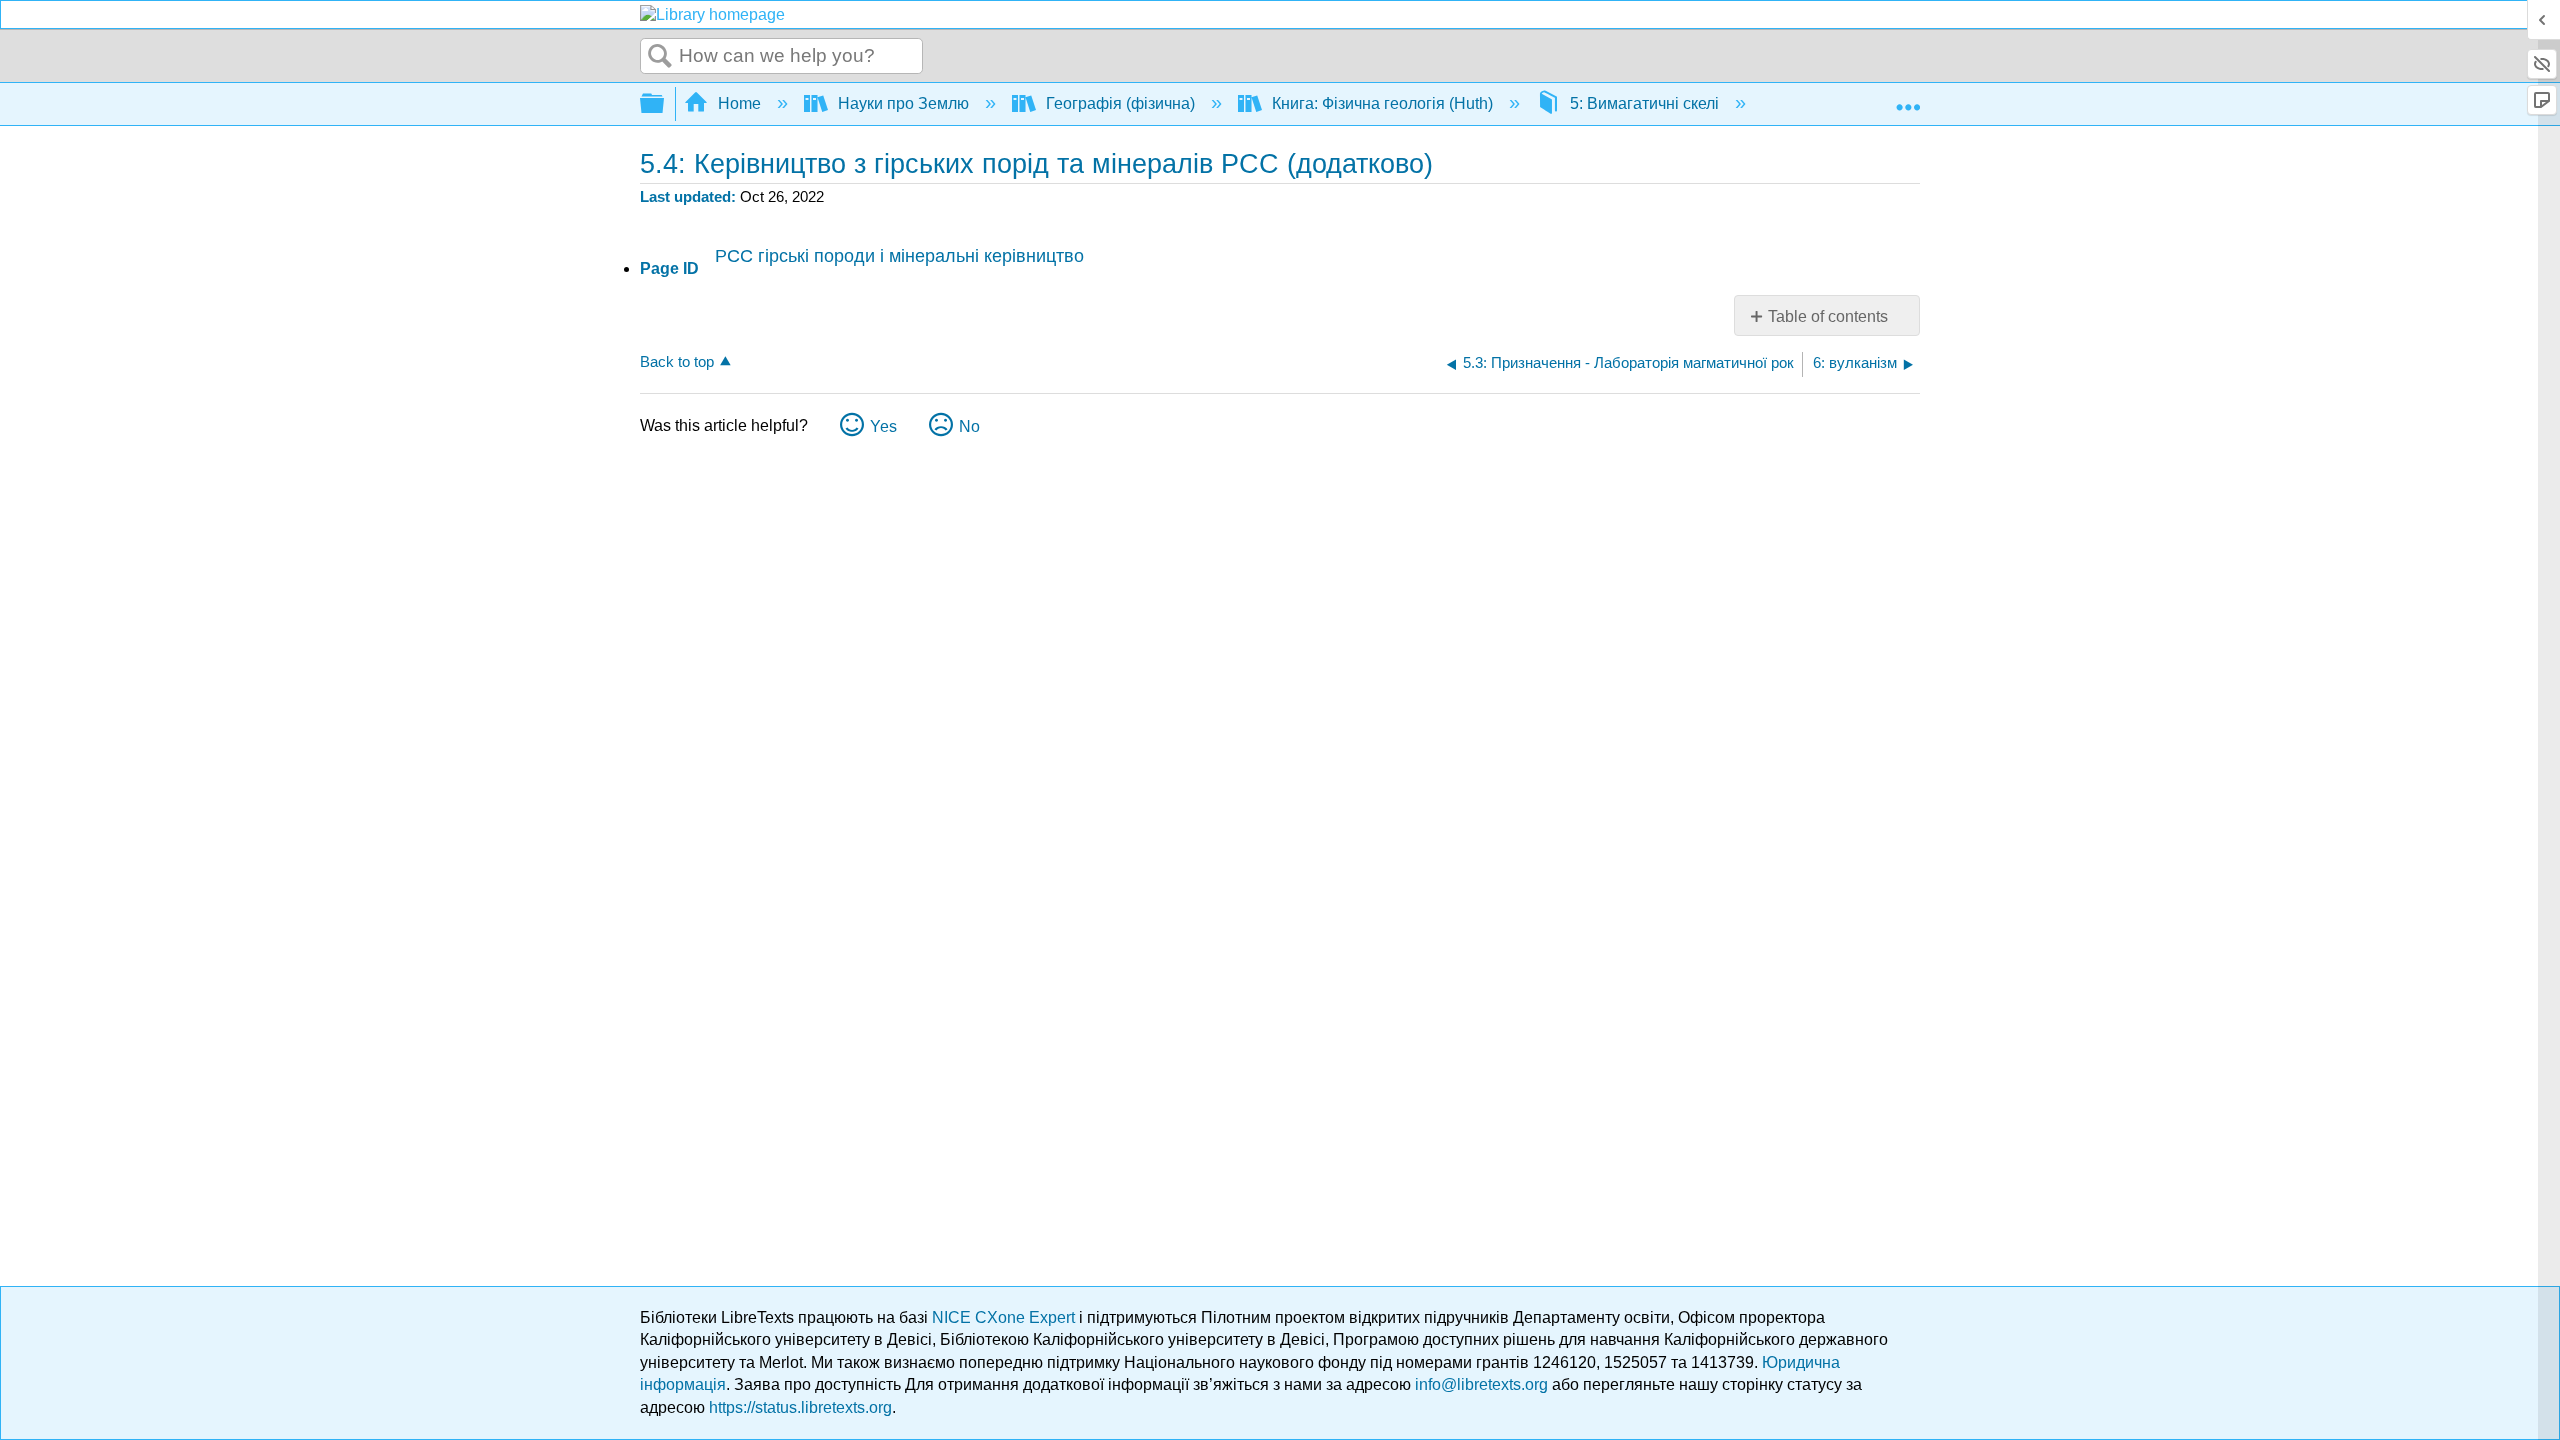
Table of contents (1828, 316)
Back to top (677, 361)
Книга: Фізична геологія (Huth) (1382, 103)
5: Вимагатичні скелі (1644, 103)
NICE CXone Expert (1005, 1317)
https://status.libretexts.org (800, 1407)
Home (739, 103)
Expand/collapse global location (1908, 98)
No (969, 426)
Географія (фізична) (1120, 103)
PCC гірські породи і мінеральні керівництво (899, 256)
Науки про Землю (903, 103)
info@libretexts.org (1481, 1384)
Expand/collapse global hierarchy (665, 104)
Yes (883, 426)
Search (660, 57)
